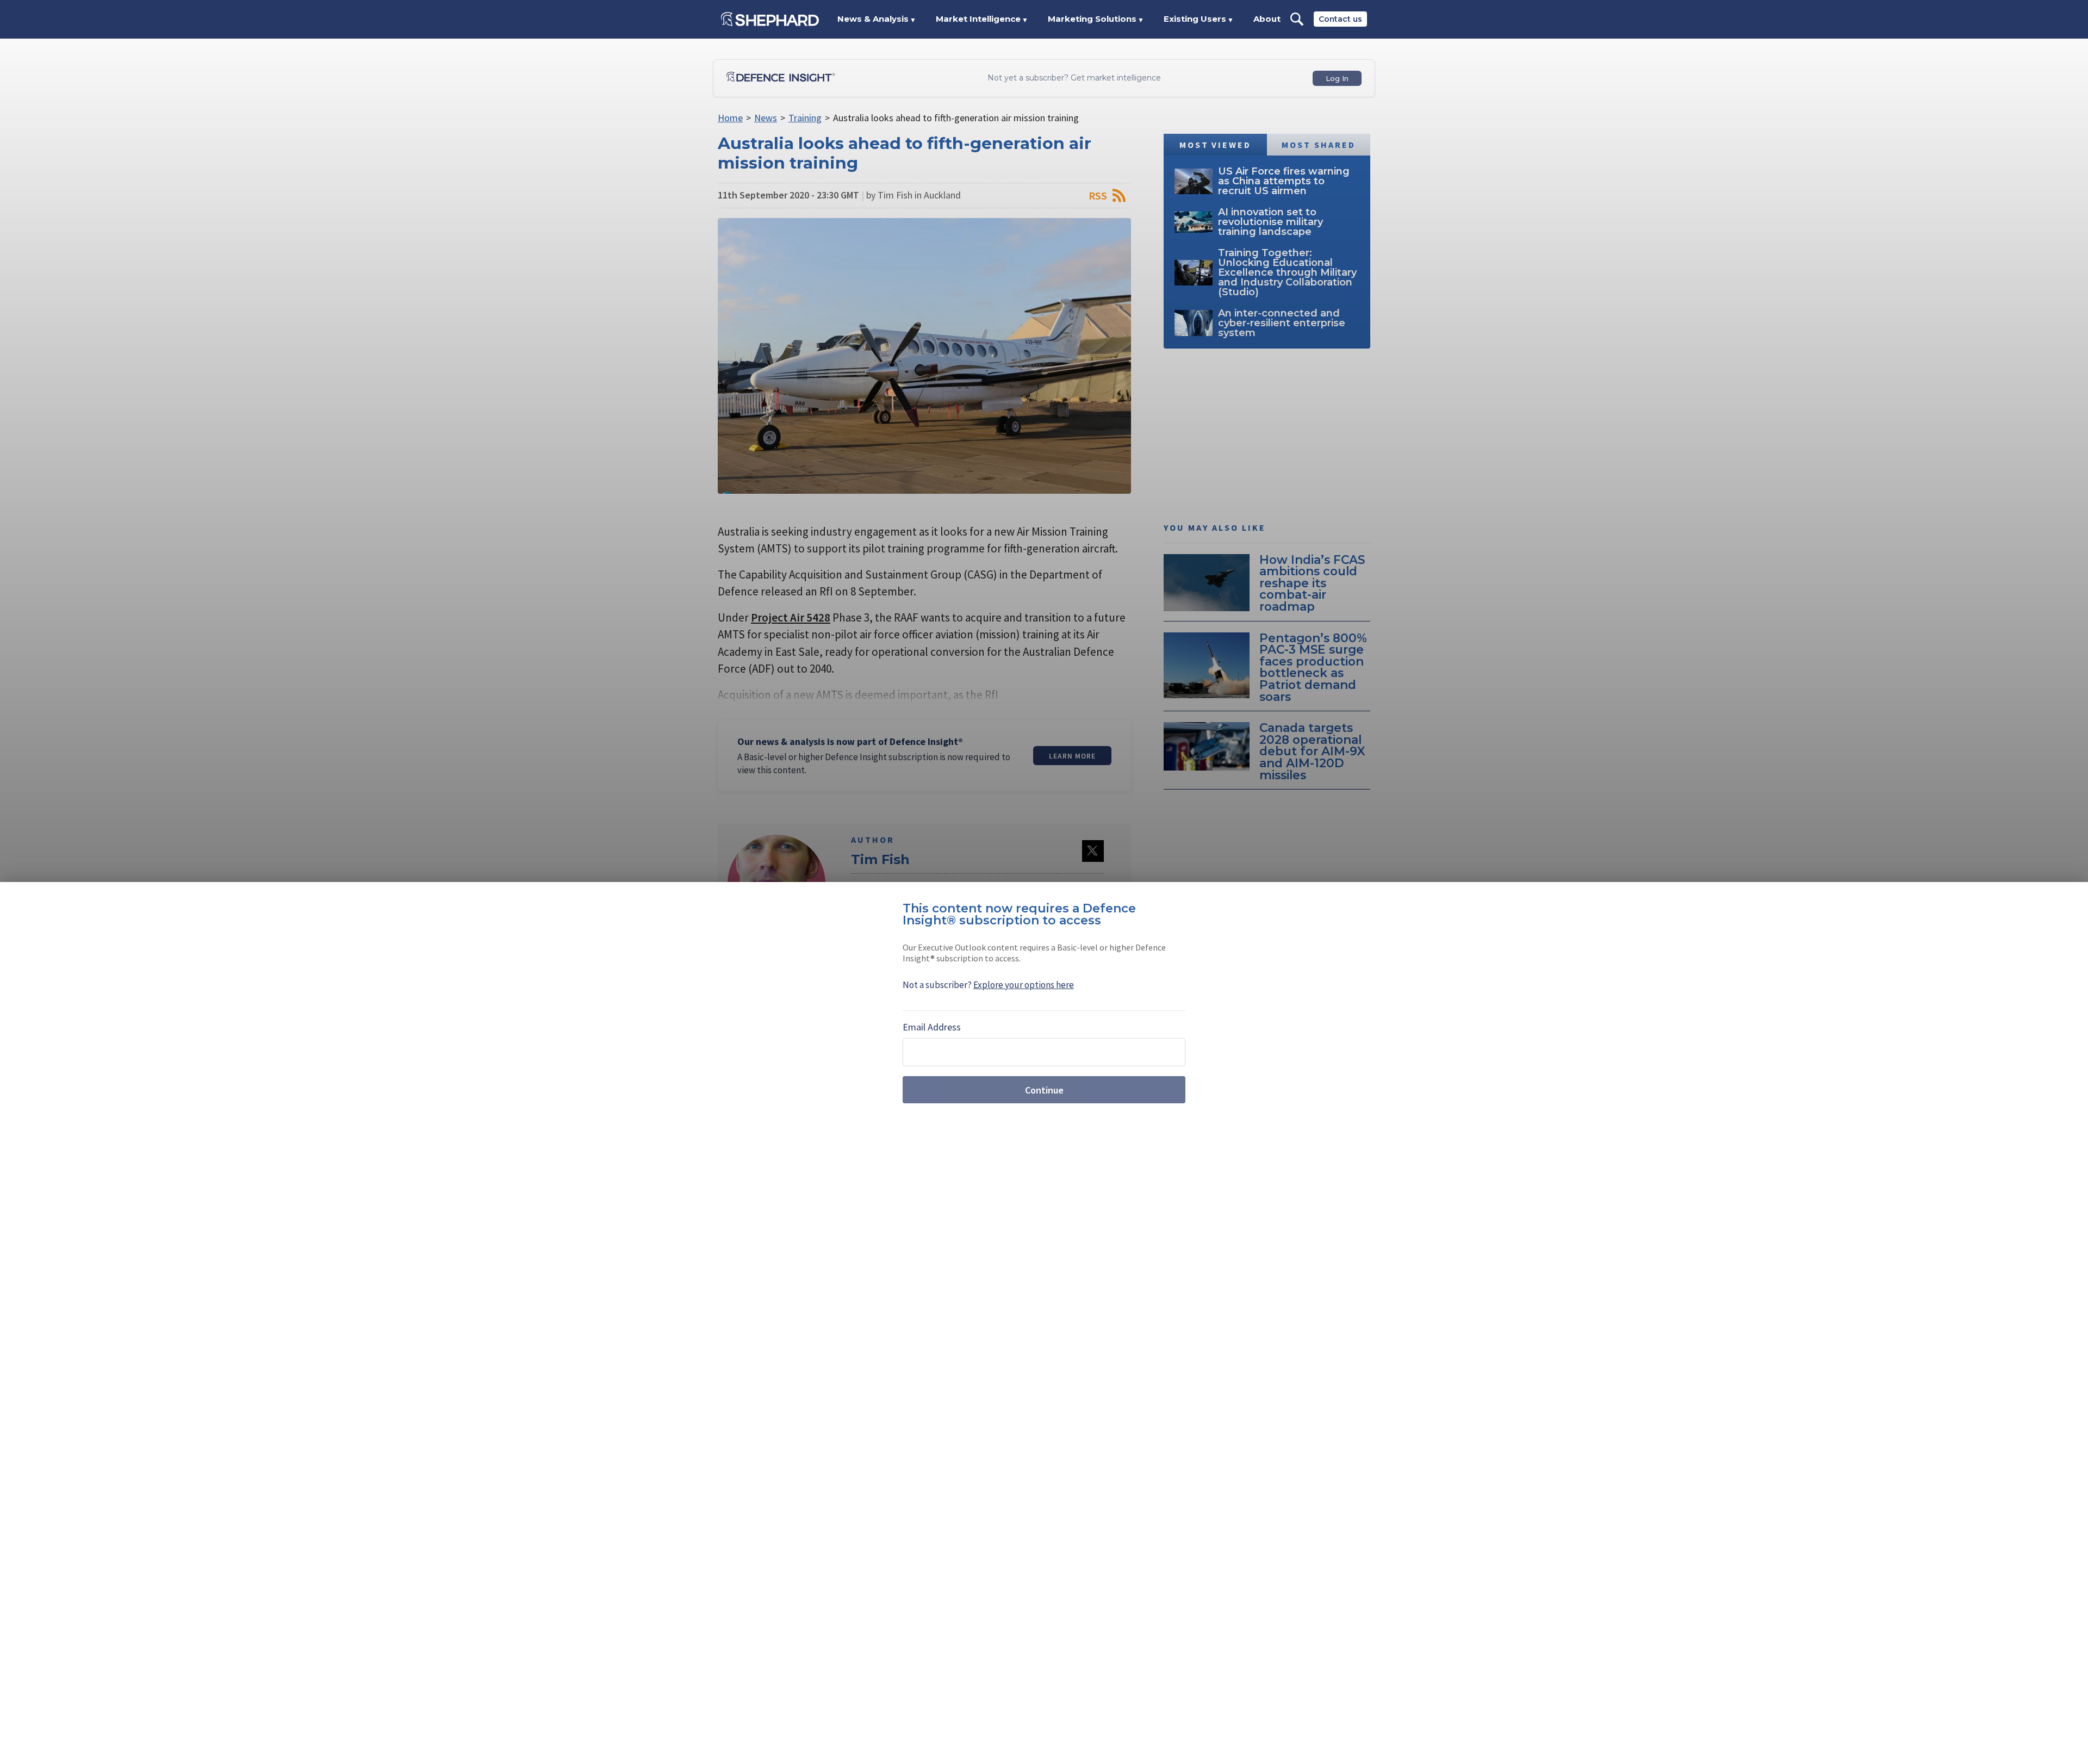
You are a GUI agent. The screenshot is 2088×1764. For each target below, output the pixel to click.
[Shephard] (770, 19)
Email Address (932, 1027)
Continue (1044, 1090)
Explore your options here (1024, 985)
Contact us (1340, 19)
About (1267, 19)
